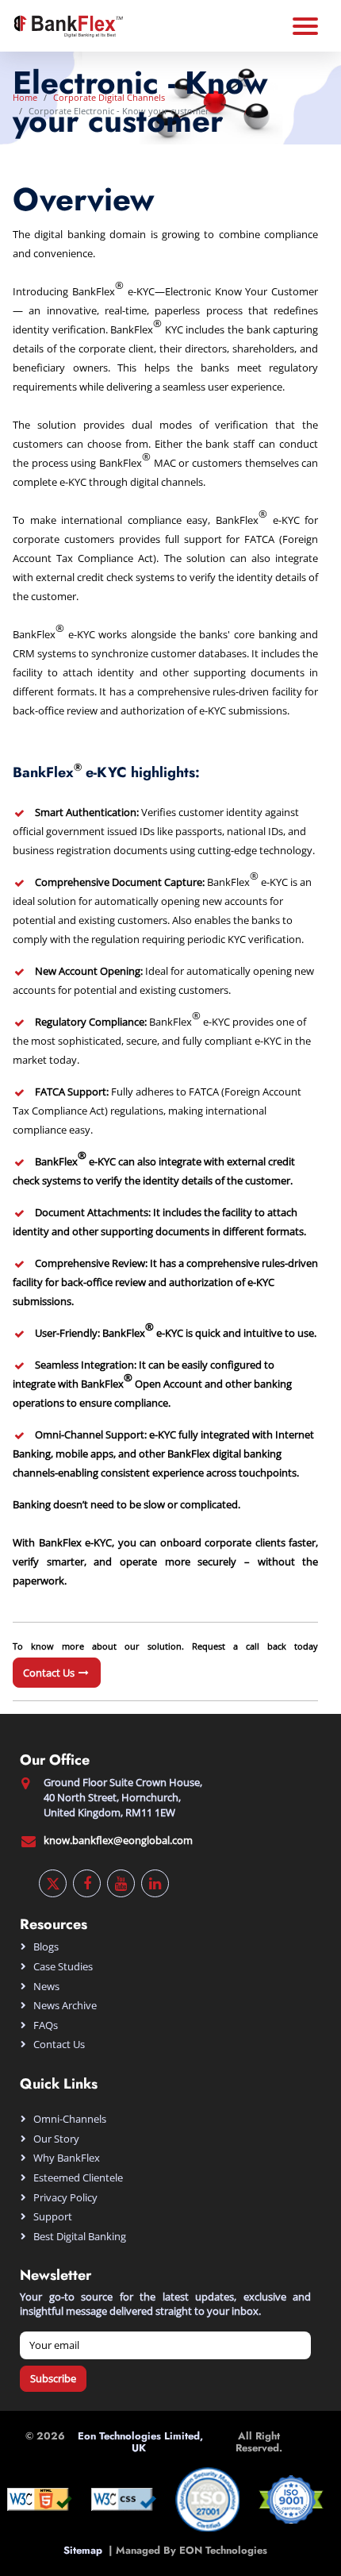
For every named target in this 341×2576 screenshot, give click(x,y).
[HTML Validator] (40, 2498)
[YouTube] (121, 1883)
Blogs (46, 1946)
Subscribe (53, 2378)
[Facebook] (87, 1883)
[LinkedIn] (155, 1883)
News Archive (65, 2005)
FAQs (46, 2025)
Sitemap (86, 2550)
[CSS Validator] (124, 2498)
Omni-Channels (70, 2119)
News (46, 1986)
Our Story (56, 2139)
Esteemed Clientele (78, 2177)
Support (53, 2216)
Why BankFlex (67, 2158)
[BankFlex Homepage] (67, 25)
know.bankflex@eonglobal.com (118, 1840)
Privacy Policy (65, 2197)
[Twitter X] (53, 1883)
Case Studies (63, 1966)
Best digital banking (80, 2236)
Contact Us (50, 1673)
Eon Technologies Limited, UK (140, 2442)
